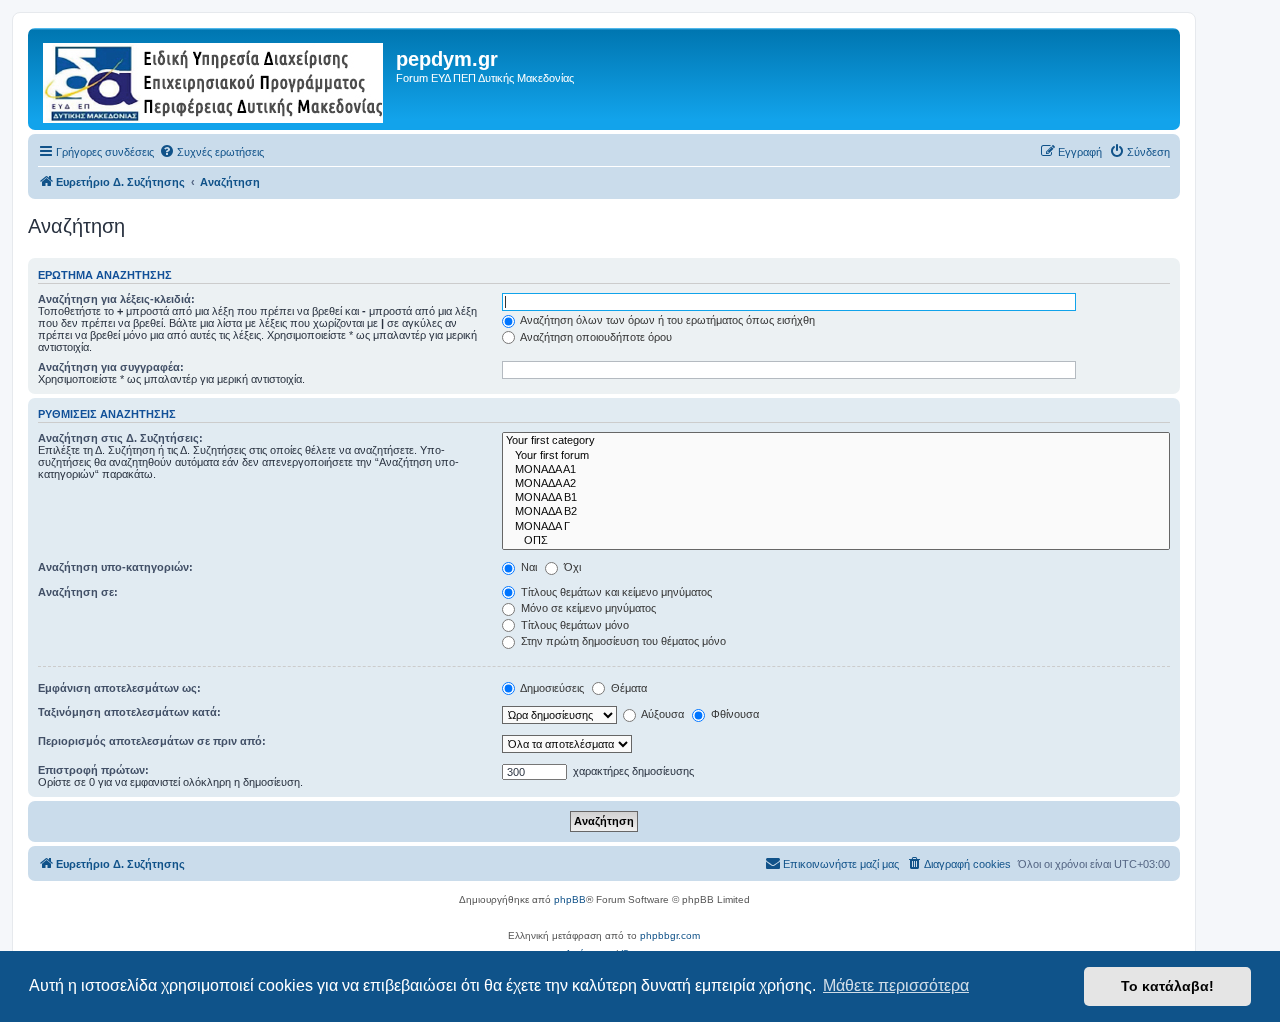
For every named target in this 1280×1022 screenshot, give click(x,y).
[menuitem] (211, 152)
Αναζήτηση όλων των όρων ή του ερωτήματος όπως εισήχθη (666, 320)
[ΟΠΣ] (836, 541)
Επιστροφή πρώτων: (93, 770)
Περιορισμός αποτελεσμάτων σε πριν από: (152, 741)
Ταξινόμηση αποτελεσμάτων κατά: (129, 712)
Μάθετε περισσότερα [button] (896, 985)
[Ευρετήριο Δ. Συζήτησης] (214, 79)
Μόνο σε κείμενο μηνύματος (587, 608)
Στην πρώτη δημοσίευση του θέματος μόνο (622, 641)
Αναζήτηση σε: (78, 592)
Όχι (571, 567)
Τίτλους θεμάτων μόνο (573, 625)
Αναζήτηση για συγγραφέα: (111, 367)
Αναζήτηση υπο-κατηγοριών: (115, 567)
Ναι (527, 567)
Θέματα (627, 688)
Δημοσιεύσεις (551, 688)
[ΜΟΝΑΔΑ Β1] (836, 498)
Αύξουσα (661, 714)
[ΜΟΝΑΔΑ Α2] (836, 484)
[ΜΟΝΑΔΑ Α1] (836, 470)
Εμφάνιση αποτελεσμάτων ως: (119, 688)
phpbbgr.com (670, 935)
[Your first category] (836, 441)
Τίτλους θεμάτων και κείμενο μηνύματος (615, 592)
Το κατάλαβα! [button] (1167, 986)
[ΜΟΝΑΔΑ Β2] (836, 512)
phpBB (570, 899)
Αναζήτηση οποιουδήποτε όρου (595, 337)
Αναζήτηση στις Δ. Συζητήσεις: (120, 438)
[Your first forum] (836, 456)
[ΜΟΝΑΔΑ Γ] (836, 527)
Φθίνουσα (733, 714)
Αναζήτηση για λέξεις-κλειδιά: (116, 299)
